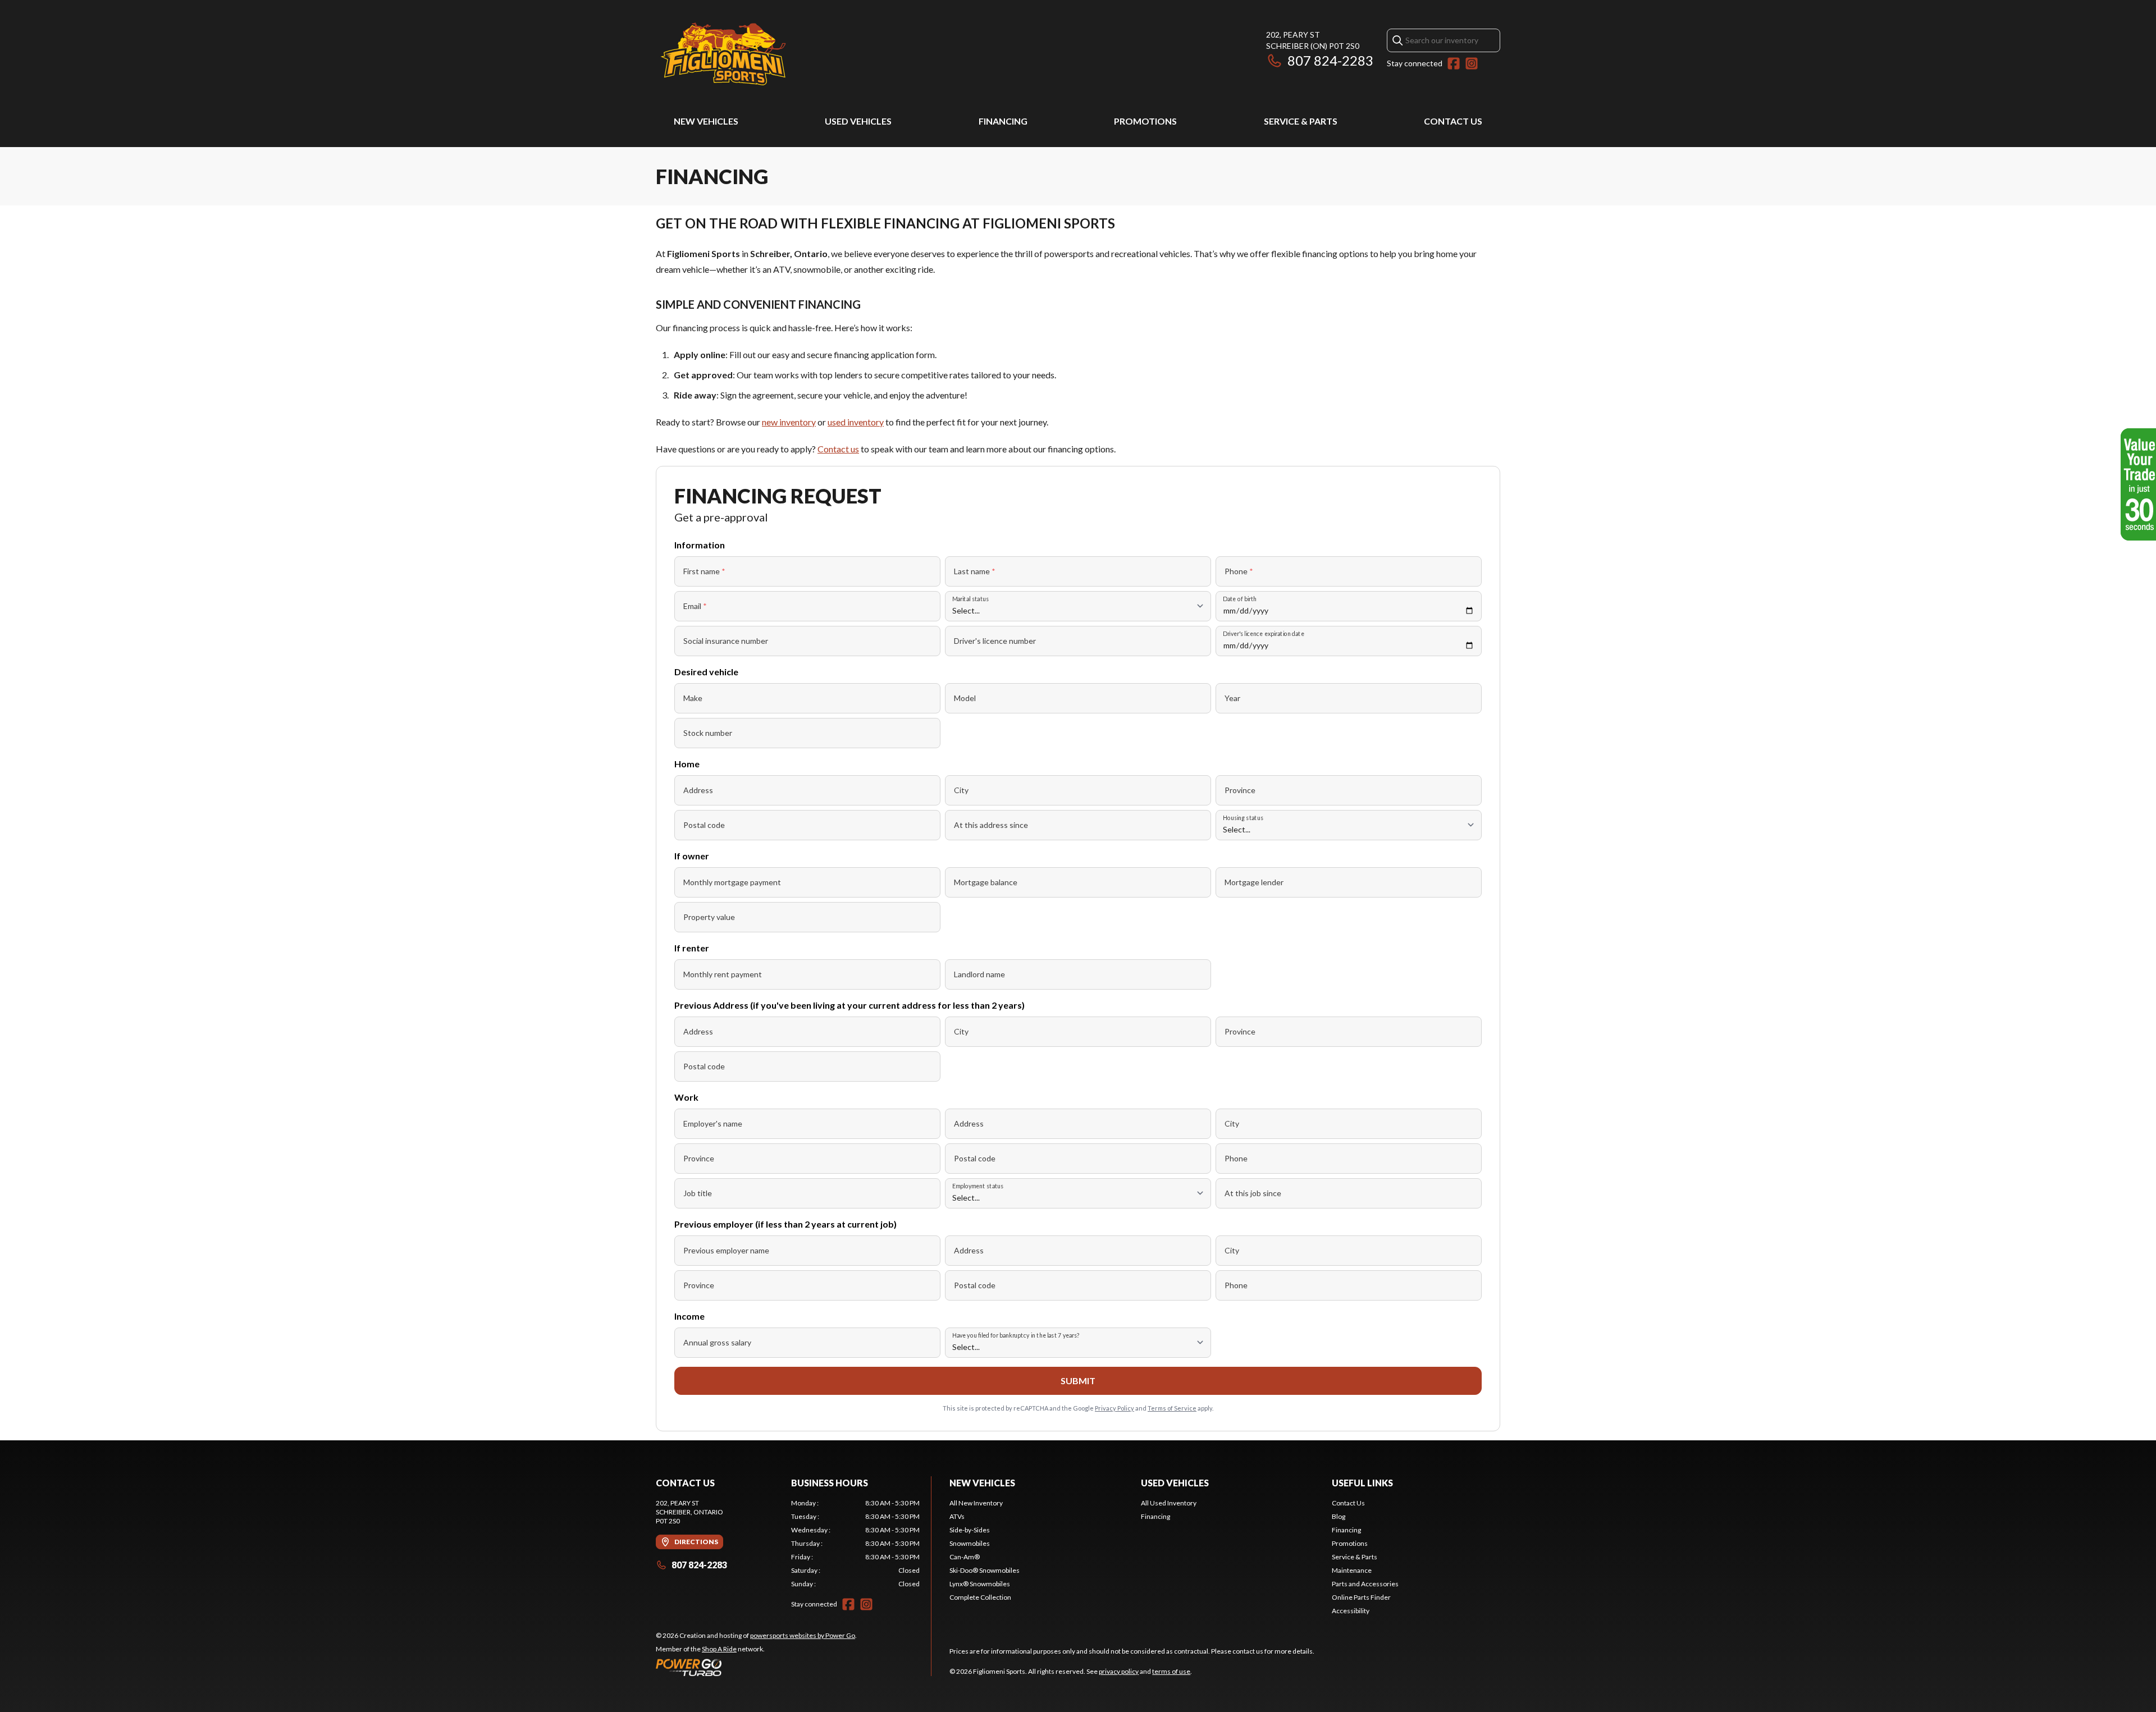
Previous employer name (726, 1250)
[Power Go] (756, 1667)
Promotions (1145, 121)
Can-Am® (965, 1557)
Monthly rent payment (723, 974)
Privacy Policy (1114, 1408)
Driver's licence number (995, 641)
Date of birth (1240, 599)
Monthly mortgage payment (732, 882)
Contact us (838, 449)
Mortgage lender (1254, 882)
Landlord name (979, 974)
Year (1232, 698)
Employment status (978, 1186)
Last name (975, 571)
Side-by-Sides (970, 1530)
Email (695, 606)
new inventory (789, 422)
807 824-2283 (1330, 60)
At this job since (1253, 1193)
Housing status (1243, 818)
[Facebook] (1454, 63)
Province (1240, 790)
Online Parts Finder (1361, 1597)
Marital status (970, 599)
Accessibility (1351, 1611)
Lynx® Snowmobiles (980, 1584)
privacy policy (1119, 1671)
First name (704, 571)
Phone (1239, 571)
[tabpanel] (855, 1544)
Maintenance (1352, 1570)
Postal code (704, 825)
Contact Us (1453, 121)
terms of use (1171, 1671)
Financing (1003, 121)
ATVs (957, 1516)
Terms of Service (1172, 1408)
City (961, 790)
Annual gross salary (717, 1342)
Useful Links (1362, 1483)
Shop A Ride (719, 1649)
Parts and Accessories (1365, 1584)
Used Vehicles (858, 121)
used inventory (856, 422)
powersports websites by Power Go (803, 1635)
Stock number (708, 733)
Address (698, 790)
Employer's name (713, 1123)
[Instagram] (1472, 63)
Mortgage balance (986, 882)
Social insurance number (726, 641)
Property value (709, 917)
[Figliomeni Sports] (723, 54)
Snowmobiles (970, 1543)
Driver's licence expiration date (1264, 633)
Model (965, 698)
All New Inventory (976, 1503)
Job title (698, 1193)
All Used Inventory (1169, 1503)
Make (693, 698)
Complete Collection (980, 1597)
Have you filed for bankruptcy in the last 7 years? (1016, 1335)
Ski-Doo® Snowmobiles (985, 1570)
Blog (1339, 1516)
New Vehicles (706, 121)
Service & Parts (1301, 121)
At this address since (991, 825)
